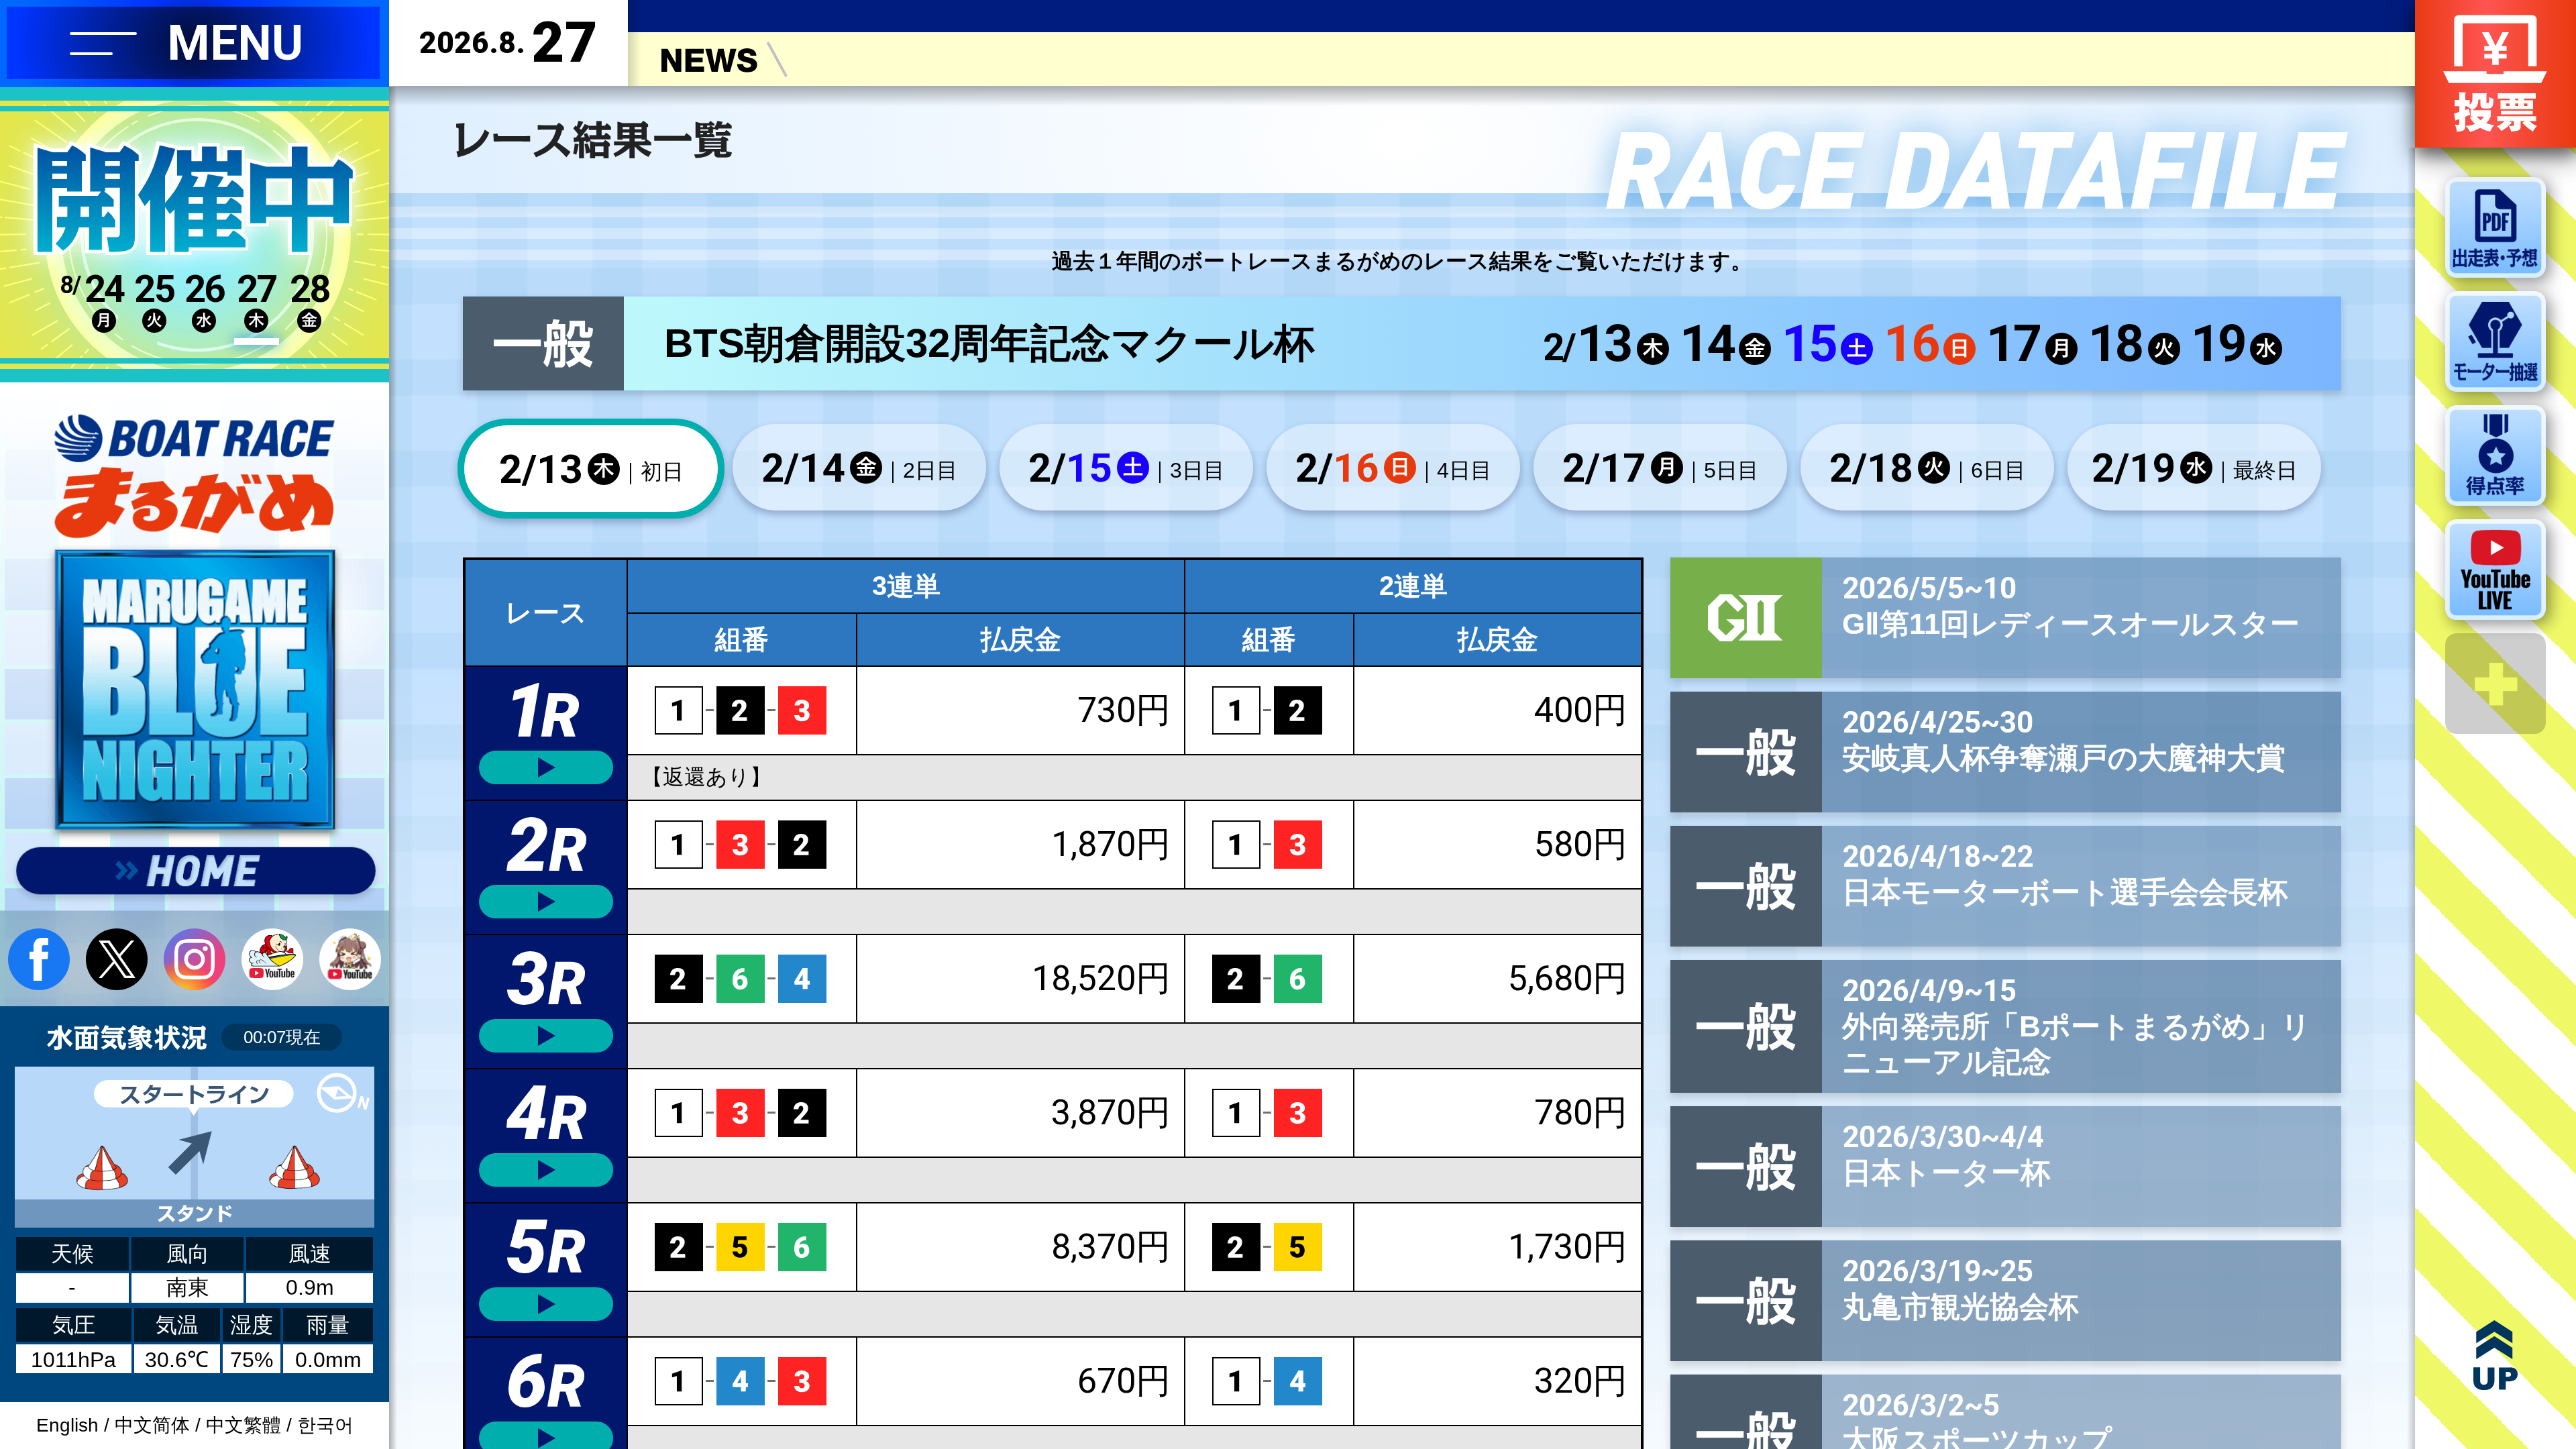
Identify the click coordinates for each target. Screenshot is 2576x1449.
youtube (272, 959)
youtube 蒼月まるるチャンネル (350, 959)
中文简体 (152, 1425)
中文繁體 (244, 1425)
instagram (195, 959)
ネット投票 (2495, 74)
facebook (39, 959)
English (67, 1425)
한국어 (325, 1425)
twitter (117, 959)
